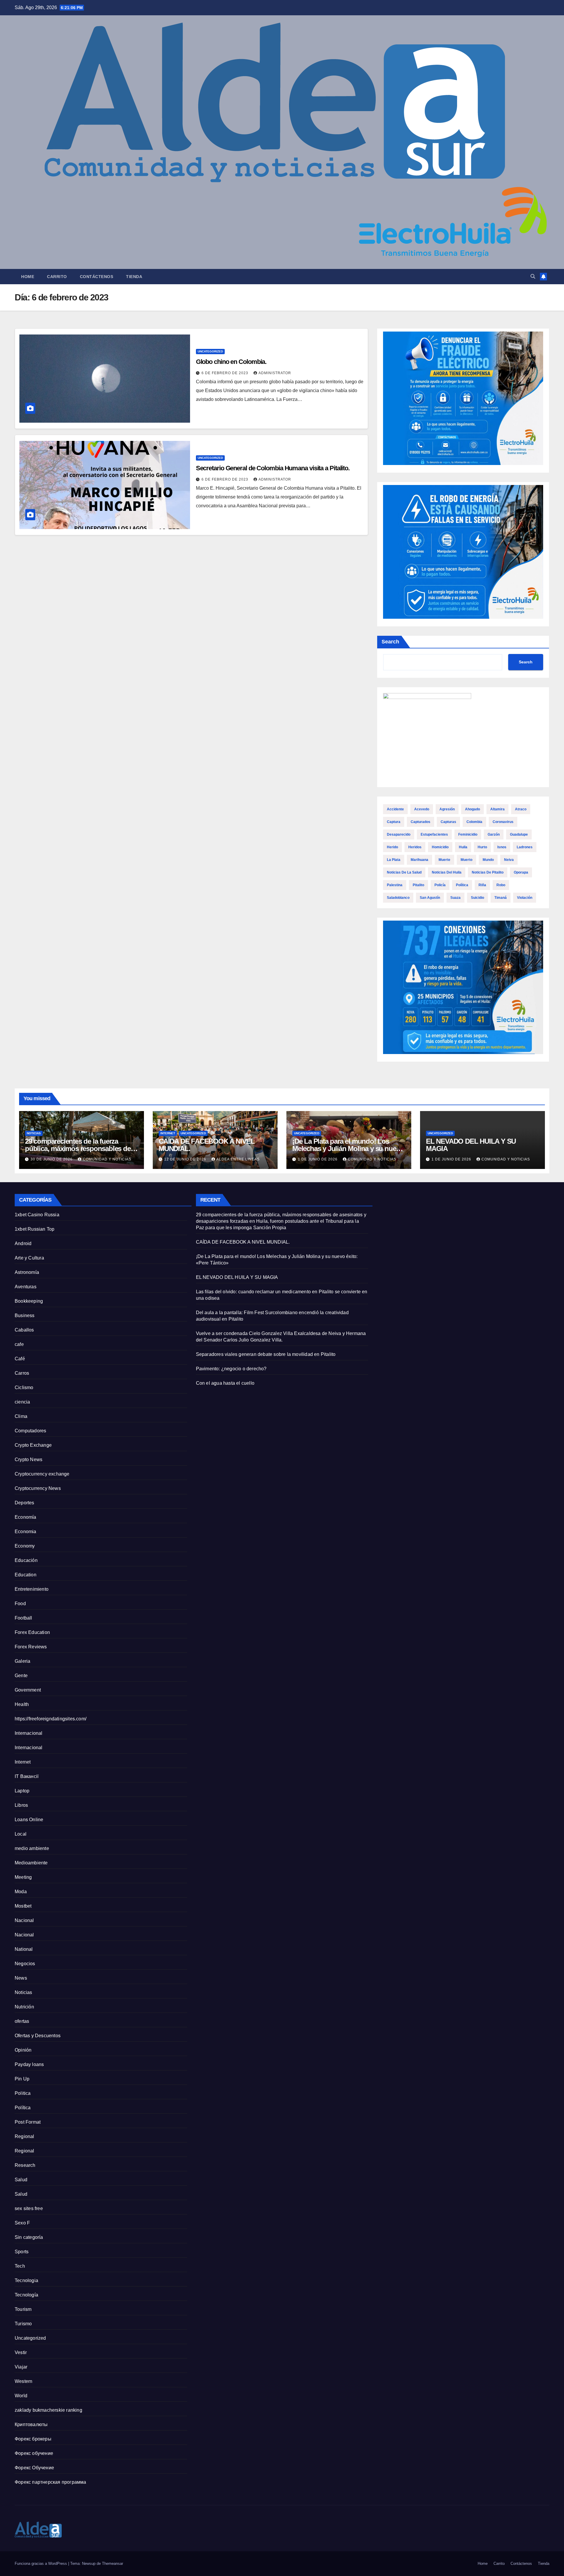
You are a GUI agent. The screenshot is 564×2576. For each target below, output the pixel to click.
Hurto (482, 847)
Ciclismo (24, 1387)
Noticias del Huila (447, 872)
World (21, 2396)
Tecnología (26, 2295)
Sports (22, 2252)
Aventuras (26, 1287)
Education (26, 1575)
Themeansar (113, 2564)
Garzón (494, 834)
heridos (415, 847)
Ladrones (525, 847)
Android (23, 1243)
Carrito (57, 277)
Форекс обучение (34, 2453)
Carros (22, 1373)
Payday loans (29, 2064)
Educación (26, 1560)
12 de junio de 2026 (186, 1159)
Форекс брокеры (33, 2439)
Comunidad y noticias (107, 1159)
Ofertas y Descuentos (38, 2036)
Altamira (497, 809)
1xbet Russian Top (35, 1229)
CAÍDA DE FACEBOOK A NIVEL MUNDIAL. (207, 1145)
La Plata (394, 860)
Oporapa (521, 872)
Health (22, 1704)
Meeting (23, 1877)
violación (525, 898)
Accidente (395, 809)
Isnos (502, 847)
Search (390, 642)
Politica (23, 2093)
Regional (25, 2136)
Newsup (89, 2564)
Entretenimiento (32, 1589)
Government (28, 1690)
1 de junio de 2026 (318, 1159)
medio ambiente (32, 1848)
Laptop (22, 1791)
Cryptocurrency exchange (42, 1474)
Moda (21, 1892)
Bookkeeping (29, 1301)
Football (23, 1618)
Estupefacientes (434, 834)
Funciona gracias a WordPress (41, 2564)
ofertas (22, 2021)
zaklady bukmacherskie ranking (48, 2410)
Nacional (24, 1920)
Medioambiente (31, 1863)
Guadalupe (519, 834)
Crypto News (28, 1460)
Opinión (23, 2050)
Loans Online (29, 1820)
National (24, 1949)
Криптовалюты (31, 2424)
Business (25, 1315)
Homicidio (440, 847)
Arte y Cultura (29, 1258)
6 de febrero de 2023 (225, 373)
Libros (21, 1805)
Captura (394, 822)
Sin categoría (29, 2237)
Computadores (30, 1431)
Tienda (134, 277)
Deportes (25, 1503)
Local (21, 1834)
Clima (21, 1416)
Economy (25, 1546)
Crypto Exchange (33, 1445)
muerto (466, 860)
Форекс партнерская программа (51, 2482)
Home (28, 277)
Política (462, 885)
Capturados (421, 822)
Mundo (488, 860)
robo (501, 885)
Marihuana (419, 860)
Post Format (28, 2122)
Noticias (34, 1133)
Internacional (29, 1733)
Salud (21, 2180)
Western (23, 2381)
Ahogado (472, 809)
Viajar (21, 2367)
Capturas (448, 822)
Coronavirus (503, 822)
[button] (533, 276)
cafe (19, 1344)
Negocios (25, 1964)
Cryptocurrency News (38, 1488)
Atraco (521, 809)
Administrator (275, 373)
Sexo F (22, 2223)
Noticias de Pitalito (488, 872)
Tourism (23, 2309)
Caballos (24, 1330)
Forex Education (32, 1632)
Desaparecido (399, 834)
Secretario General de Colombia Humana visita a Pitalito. (273, 468)
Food (20, 1604)
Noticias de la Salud (404, 872)
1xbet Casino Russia (37, 1215)
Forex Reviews (31, 1647)
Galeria (22, 1661)
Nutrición (24, 2007)
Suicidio (477, 898)
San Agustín (430, 898)
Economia (26, 1532)
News (21, 1978)
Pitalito (418, 885)
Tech (20, 2266)
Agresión (447, 809)
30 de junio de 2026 (52, 1159)
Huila (463, 847)
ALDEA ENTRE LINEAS (238, 1159)
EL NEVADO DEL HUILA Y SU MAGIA (471, 1145)
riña (482, 885)
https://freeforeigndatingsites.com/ (51, 1719)
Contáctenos (97, 277)
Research (25, 2165)
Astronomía (27, 1272)
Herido (392, 847)
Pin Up (22, 2079)
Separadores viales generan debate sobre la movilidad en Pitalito (266, 1354)
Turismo (23, 2324)
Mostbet (23, 1906)
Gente (21, 1676)
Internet (168, 1133)
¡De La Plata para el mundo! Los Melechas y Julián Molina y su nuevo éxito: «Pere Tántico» (348, 1149)
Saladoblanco (398, 898)
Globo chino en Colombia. (231, 362)
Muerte (444, 860)
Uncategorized (210, 351)
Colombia (474, 822)
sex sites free (29, 2208)
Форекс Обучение (34, 2468)
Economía (26, 1517)
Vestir (21, 2352)
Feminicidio (468, 834)
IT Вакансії (27, 1776)
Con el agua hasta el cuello (225, 1383)
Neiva (509, 860)
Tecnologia (26, 2280)
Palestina (395, 885)
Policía (440, 885)
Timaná (501, 898)
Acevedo (422, 809)
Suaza (455, 898)
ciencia (22, 1402)
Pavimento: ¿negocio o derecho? (231, 1369)
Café (20, 1359)
